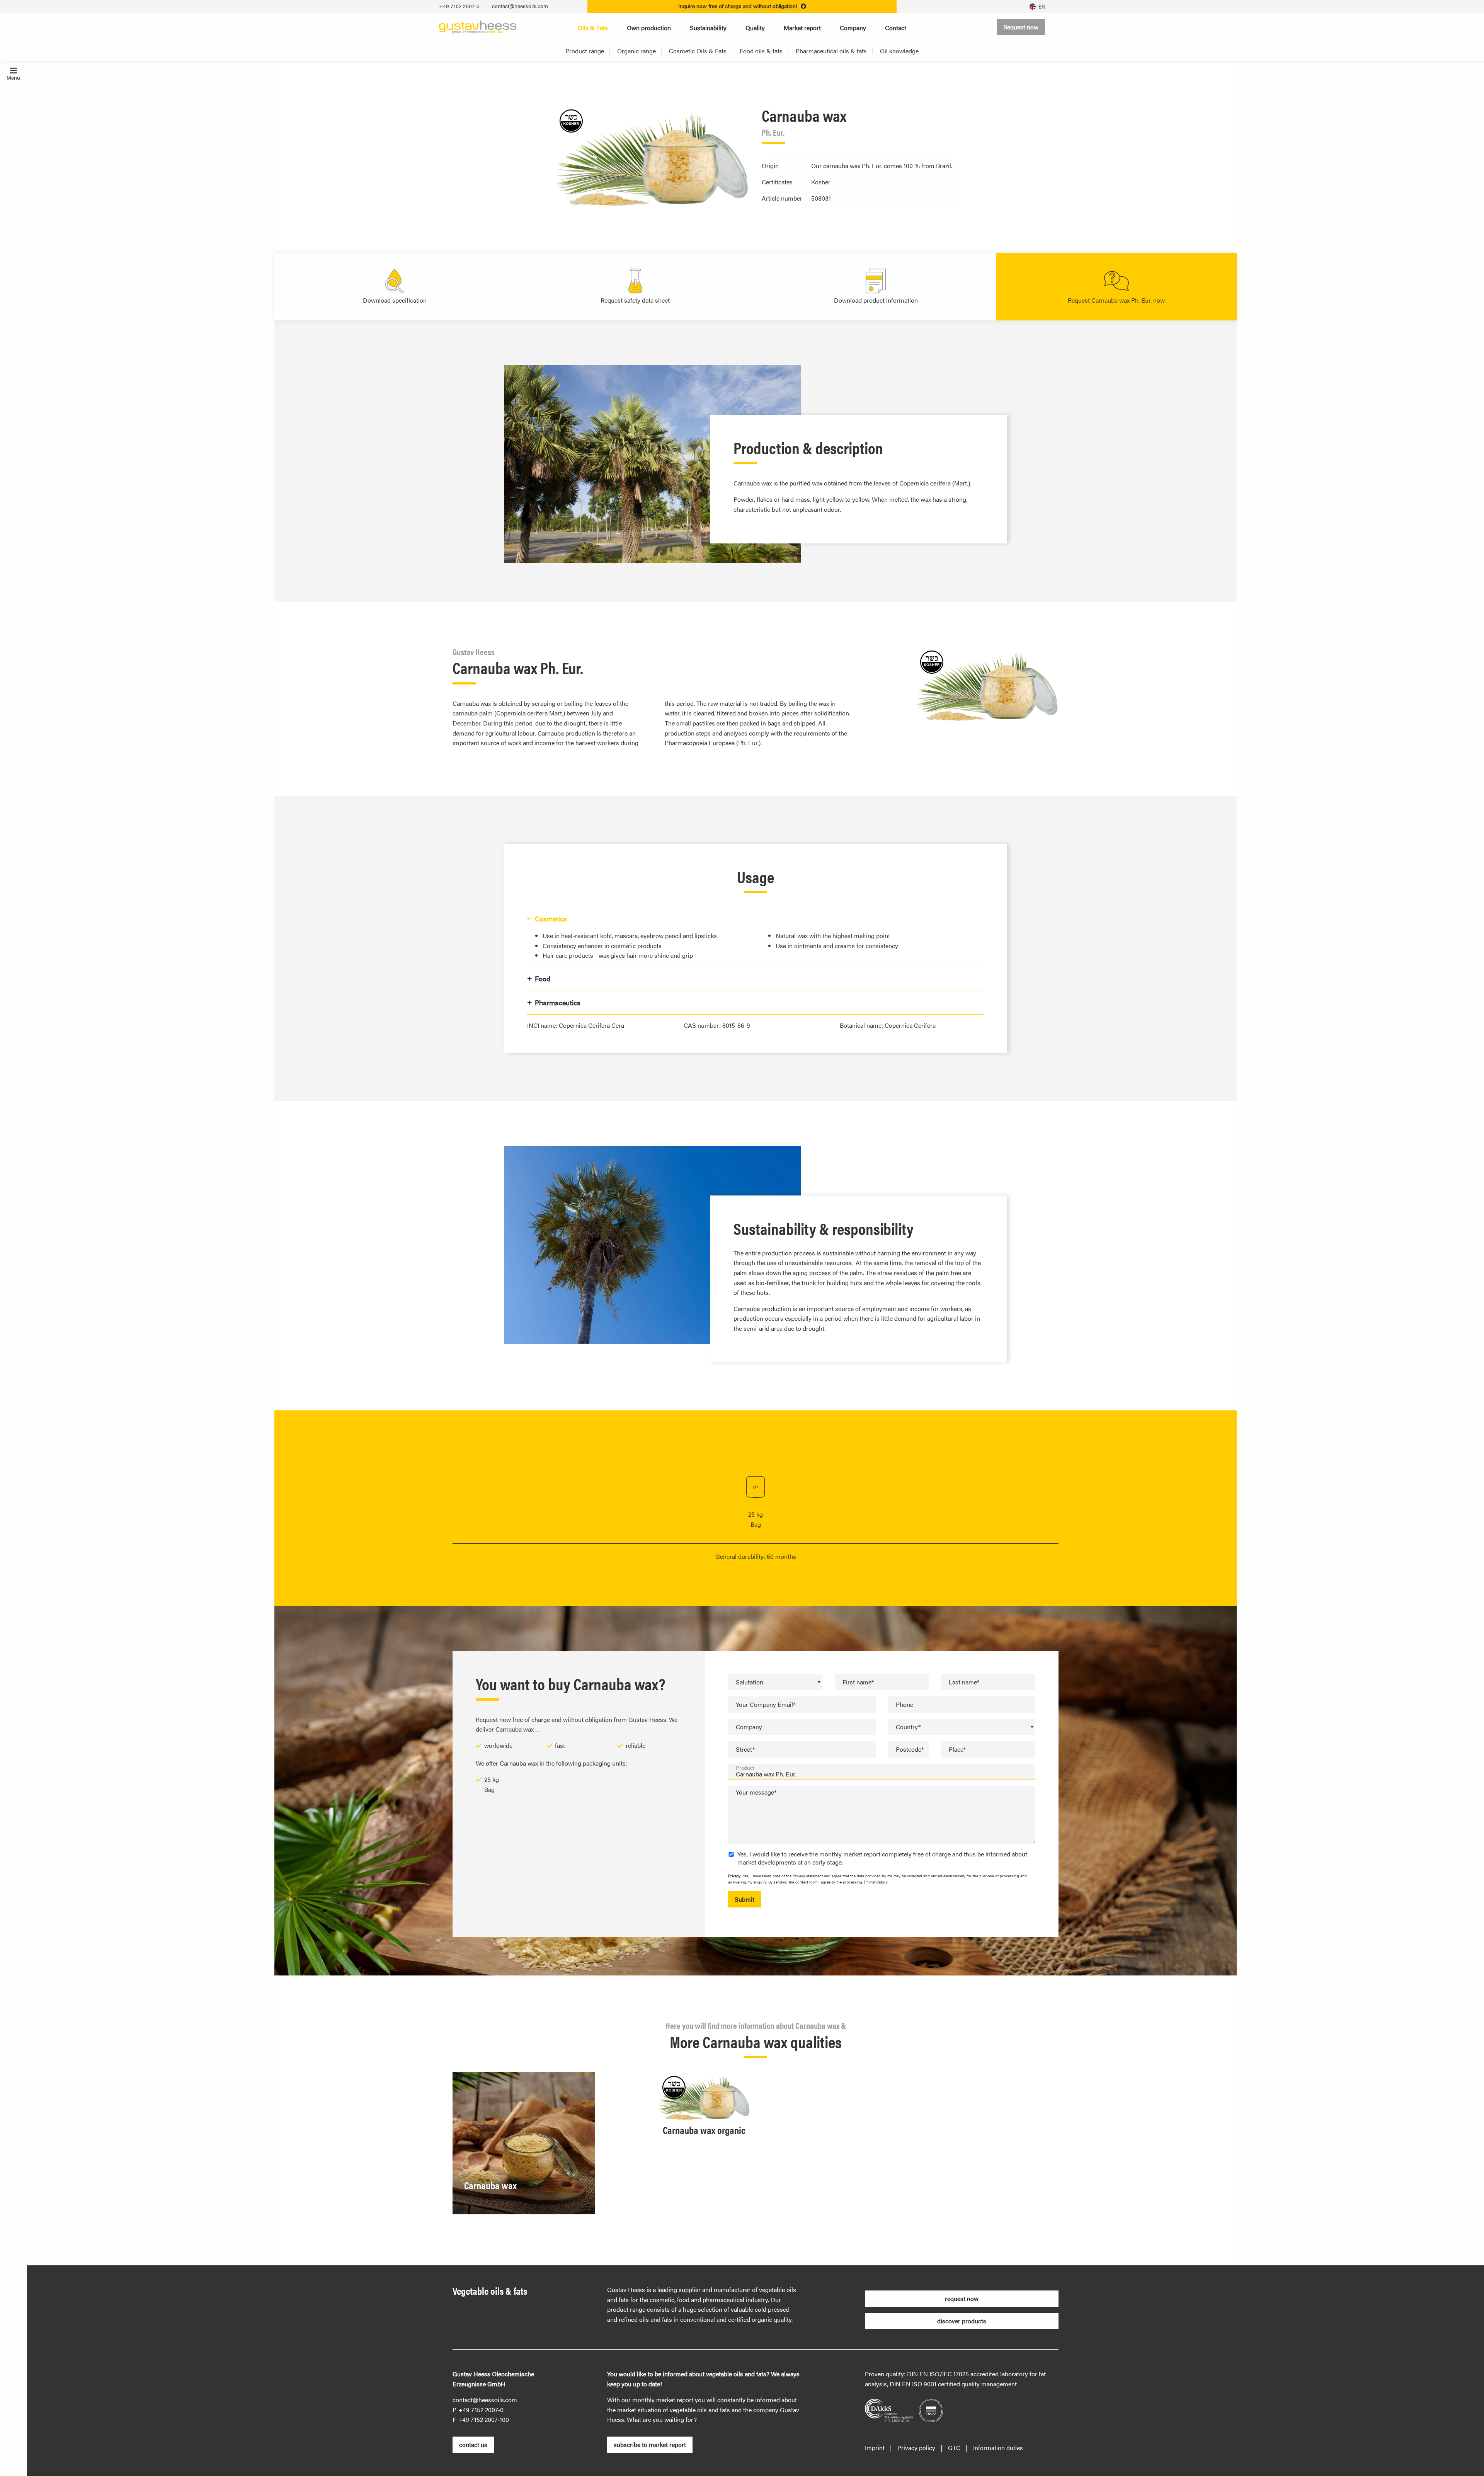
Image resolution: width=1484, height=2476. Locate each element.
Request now (1021, 27)
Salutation (750, 1682)
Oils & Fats (593, 28)
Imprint (875, 2448)
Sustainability (708, 28)
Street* (745, 1749)
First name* (858, 1682)
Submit (745, 1899)
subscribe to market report (650, 2444)
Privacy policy (916, 2448)
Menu (13, 77)
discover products (962, 2321)
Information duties (998, 2448)
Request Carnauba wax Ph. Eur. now (1116, 300)
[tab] (755, 919)
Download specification (395, 300)
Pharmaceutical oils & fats (831, 51)
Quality (755, 28)
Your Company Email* (766, 1704)
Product (745, 1768)
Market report (802, 28)
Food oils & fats (761, 51)
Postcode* (910, 1749)
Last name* (964, 1682)
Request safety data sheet (635, 300)
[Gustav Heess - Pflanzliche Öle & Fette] (478, 26)
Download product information (876, 300)
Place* (957, 1749)
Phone (905, 1704)
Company (853, 28)
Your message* (756, 1792)
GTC (954, 2448)
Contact (896, 28)
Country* (908, 1727)
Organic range (636, 51)
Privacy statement (808, 1876)
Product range (585, 51)
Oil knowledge (899, 51)
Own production (649, 28)
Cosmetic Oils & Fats (698, 51)
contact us (473, 2444)
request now (962, 2298)
